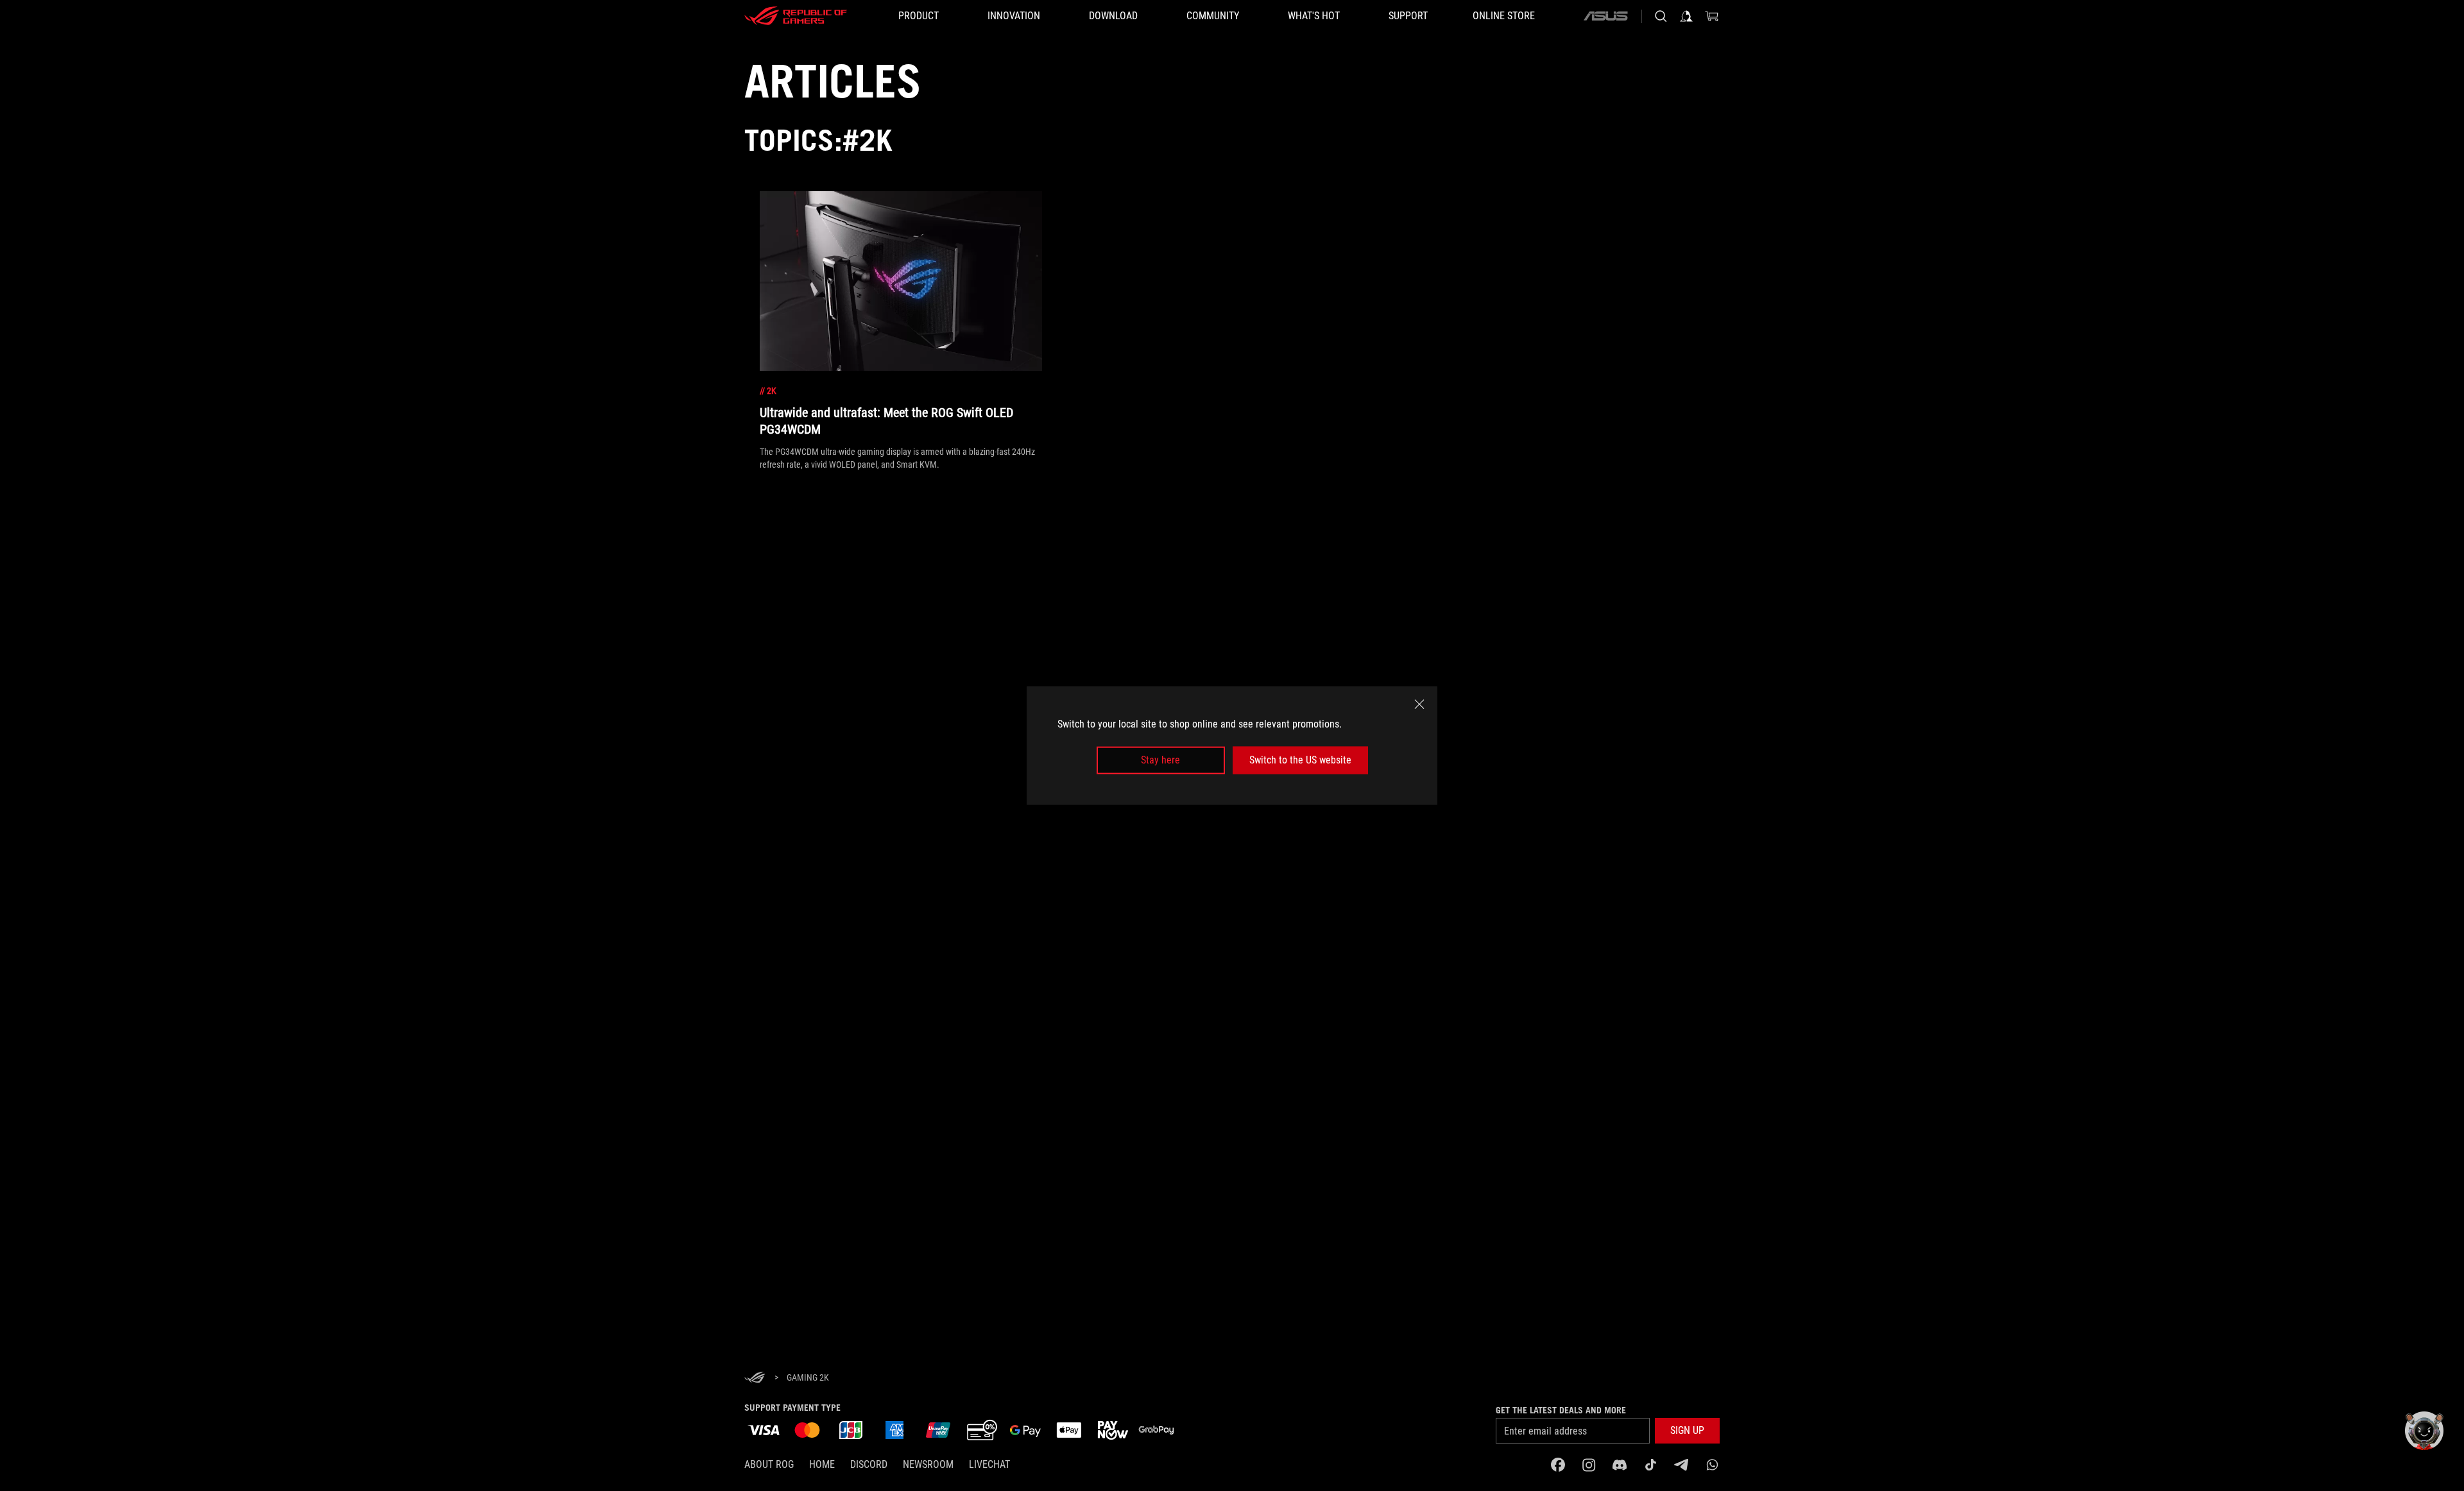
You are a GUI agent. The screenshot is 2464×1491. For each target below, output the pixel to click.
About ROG (769, 1464)
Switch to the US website (1300, 760)
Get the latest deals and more (1561, 1410)
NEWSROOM (928, 1464)
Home (822, 1464)
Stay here (1160, 760)
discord (869, 1464)
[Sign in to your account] (1686, 16)
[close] (1419, 704)
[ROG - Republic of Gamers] (796, 16)
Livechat (989, 1464)
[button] (1687, 1431)
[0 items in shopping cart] (1712, 16)
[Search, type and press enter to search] (1661, 16)
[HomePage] (755, 1378)
